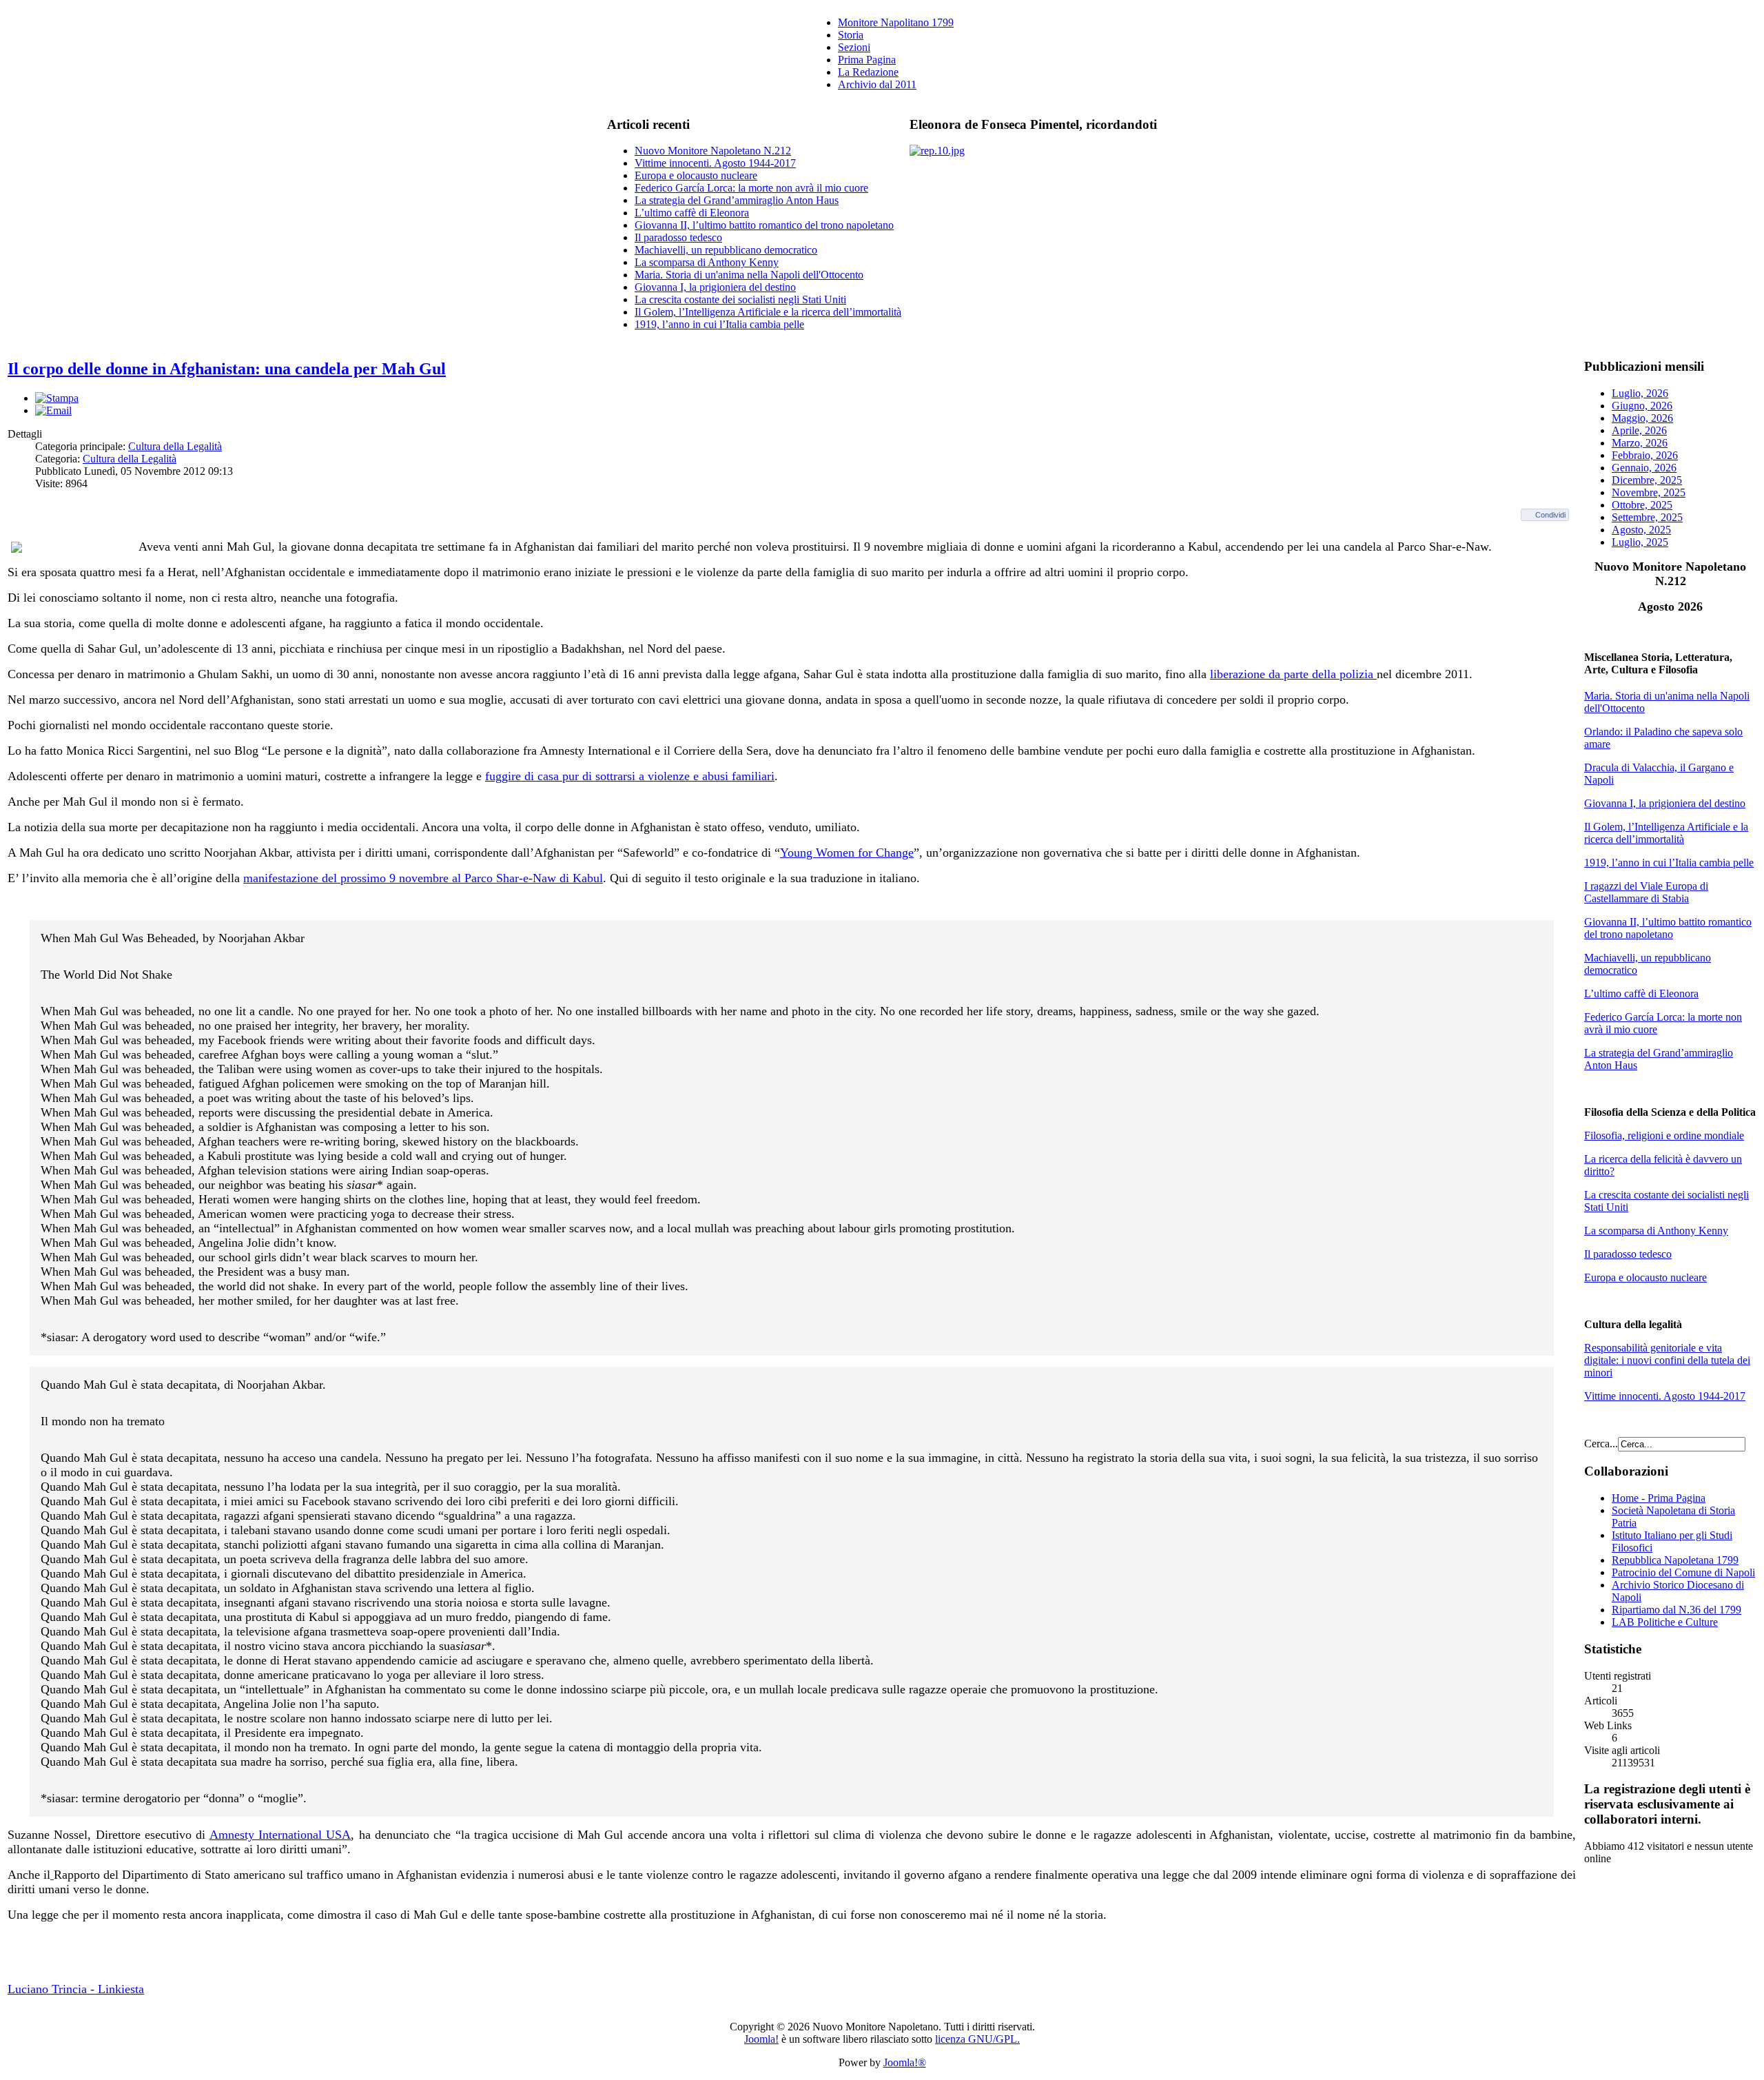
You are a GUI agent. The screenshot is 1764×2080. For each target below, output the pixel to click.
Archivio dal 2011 (877, 84)
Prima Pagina (867, 60)
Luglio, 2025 (1640, 542)
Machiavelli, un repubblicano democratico (726, 250)
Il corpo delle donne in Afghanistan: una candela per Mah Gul (227, 369)
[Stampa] (57, 398)
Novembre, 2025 (1649, 492)
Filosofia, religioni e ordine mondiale (1664, 1135)
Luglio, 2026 (1640, 393)
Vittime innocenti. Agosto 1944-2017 (715, 163)
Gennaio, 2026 (1644, 468)
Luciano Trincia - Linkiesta (76, 1989)
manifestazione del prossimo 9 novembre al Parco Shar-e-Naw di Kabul (423, 878)
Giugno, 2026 (1642, 406)
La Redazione (868, 72)
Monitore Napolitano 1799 (896, 22)
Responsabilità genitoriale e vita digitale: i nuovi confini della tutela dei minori (1667, 1360)
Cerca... (1601, 1444)
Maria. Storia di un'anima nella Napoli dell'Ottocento (749, 275)
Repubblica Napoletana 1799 (1675, 1560)
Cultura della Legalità (175, 446)
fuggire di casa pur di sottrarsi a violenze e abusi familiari (630, 776)
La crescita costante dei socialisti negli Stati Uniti (740, 299)
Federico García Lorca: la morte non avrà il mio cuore (751, 188)
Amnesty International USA (280, 1835)
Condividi (1550, 515)
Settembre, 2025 (1647, 517)
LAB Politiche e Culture (1665, 1622)
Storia (851, 35)
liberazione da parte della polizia (1293, 674)
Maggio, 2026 (1642, 418)
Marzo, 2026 (1640, 443)
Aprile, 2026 (1639, 430)
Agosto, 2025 (1641, 530)
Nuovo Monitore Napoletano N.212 (713, 151)
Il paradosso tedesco (678, 237)
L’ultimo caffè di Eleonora (692, 213)
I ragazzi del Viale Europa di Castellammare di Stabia (1646, 892)
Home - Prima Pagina (1659, 1498)
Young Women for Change (847, 853)
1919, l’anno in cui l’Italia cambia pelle (719, 324)
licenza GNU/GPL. (977, 2039)
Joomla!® (905, 2062)
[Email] (53, 410)
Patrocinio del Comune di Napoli (1683, 1572)
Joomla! (761, 2039)
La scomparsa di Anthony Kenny (707, 262)
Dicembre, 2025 (1647, 480)
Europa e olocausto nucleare (696, 175)
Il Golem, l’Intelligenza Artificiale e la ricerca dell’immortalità (768, 312)
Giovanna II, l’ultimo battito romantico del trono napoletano (764, 225)
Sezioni (854, 47)
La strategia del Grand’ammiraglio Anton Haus (737, 200)
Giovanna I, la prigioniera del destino (715, 287)
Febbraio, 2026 (1645, 455)
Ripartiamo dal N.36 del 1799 (1676, 1610)
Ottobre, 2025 (1642, 505)
